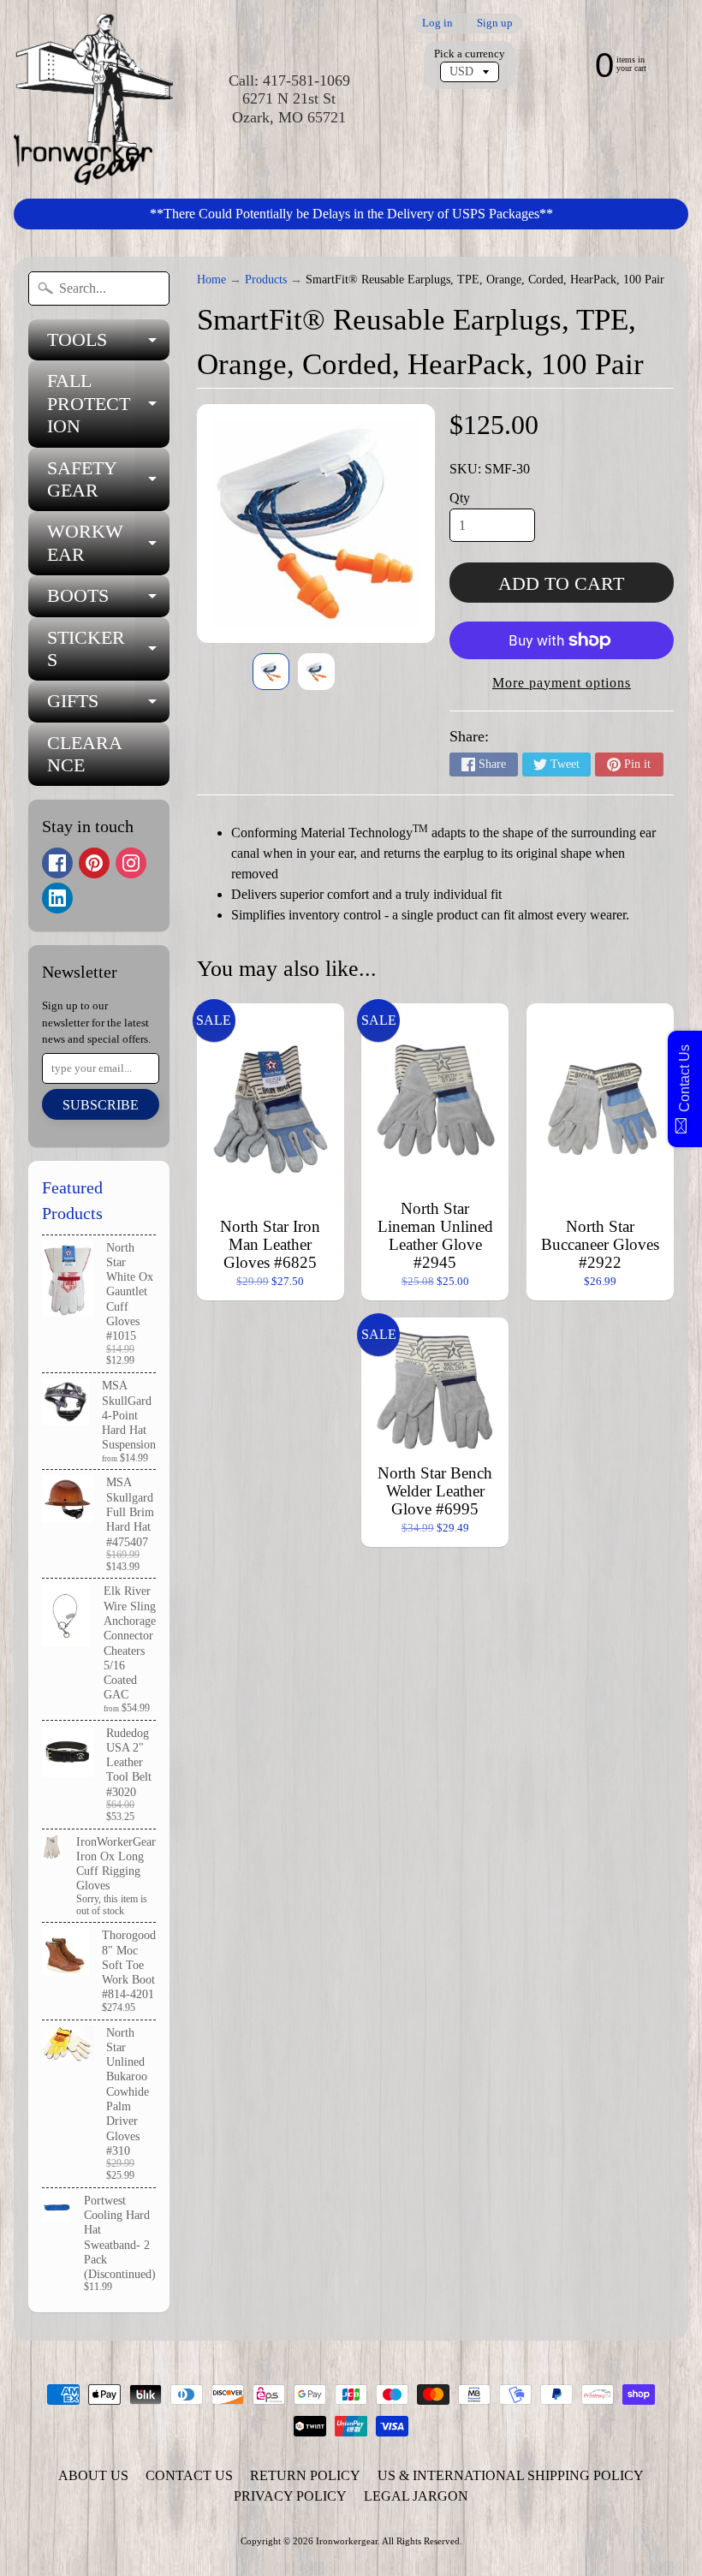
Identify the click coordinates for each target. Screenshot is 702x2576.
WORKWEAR (108, 544)
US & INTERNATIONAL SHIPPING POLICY (511, 2475)
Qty (460, 498)
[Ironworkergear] (93, 99)
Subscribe (101, 1105)
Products (266, 280)
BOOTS (108, 601)
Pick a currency (470, 54)
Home (211, 280)
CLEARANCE (85, 754)
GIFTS (108, 706)
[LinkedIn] (57, 898)
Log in (437, 24)
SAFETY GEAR (108, 480)
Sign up (495, 24)
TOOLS (108, 345)
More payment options (562, 683)
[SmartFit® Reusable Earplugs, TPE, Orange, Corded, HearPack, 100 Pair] (271, 672)
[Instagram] (131, 863)
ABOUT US (93, 2475)
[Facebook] (57, 863)
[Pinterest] (94, 863)
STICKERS (108, 650)
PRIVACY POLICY (290, 2496)
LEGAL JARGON (416, 2496)
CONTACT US (189, 2475)
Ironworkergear (347, 2541)
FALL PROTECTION (108, 403)
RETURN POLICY (305, 2475)
